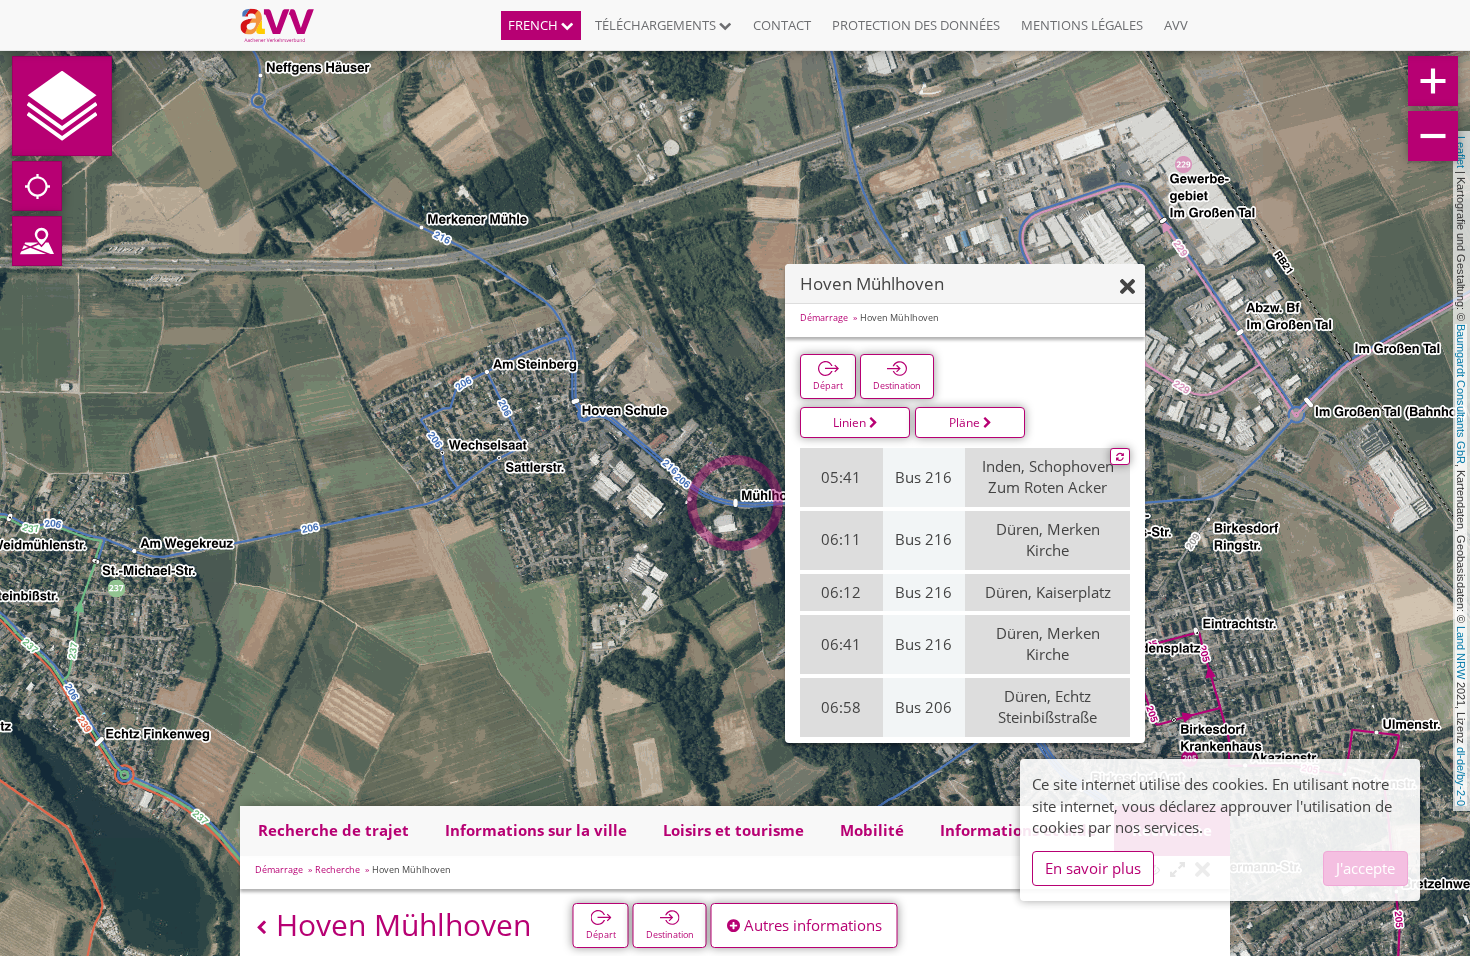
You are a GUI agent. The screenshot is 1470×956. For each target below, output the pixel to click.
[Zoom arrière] (1433, 136)
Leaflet (1461, 152)
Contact (782, 25)
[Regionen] (37, 241)
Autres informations (811, 925)
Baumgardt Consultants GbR (1461, 394)
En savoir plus (1093, 868)
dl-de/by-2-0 (1461, 776)
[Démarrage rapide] (62, 106)
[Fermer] (1127, 287)
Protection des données (916, 25)
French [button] (534, 25)
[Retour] (261, 927)
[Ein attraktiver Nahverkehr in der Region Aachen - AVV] (284, 25)
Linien (851, 422)
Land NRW (1461, 652)
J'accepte (1365, 868)
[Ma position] (37, 186)
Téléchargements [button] (657, 25)
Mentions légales (1082, 25)
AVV (1176, 25)
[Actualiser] (1120, 457)
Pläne (966, 422)
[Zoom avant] (1433, 81)
